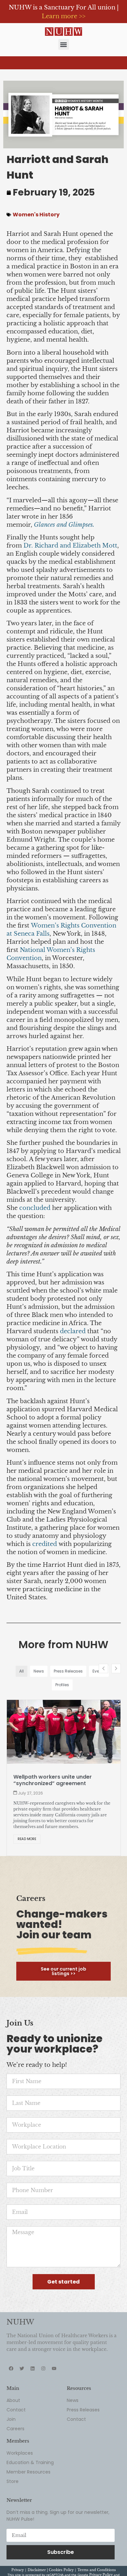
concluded (35, 1208)
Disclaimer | (38, 2570)
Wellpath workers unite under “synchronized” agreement (53, 1780)
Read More (27, 1839)
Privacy (18, 2570)
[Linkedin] (33, 2368)
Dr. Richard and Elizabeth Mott (70, 546)
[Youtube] (54, 2368)
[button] (64, 44)
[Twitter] (22, 2368)
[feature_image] (64, 1731)
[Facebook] (11, 2368)
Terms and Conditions (97, 2570)
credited (45, 1544)
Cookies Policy (61, 2570)
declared (73, 1331)
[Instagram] (43, 2368)
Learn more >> (63, 16)
